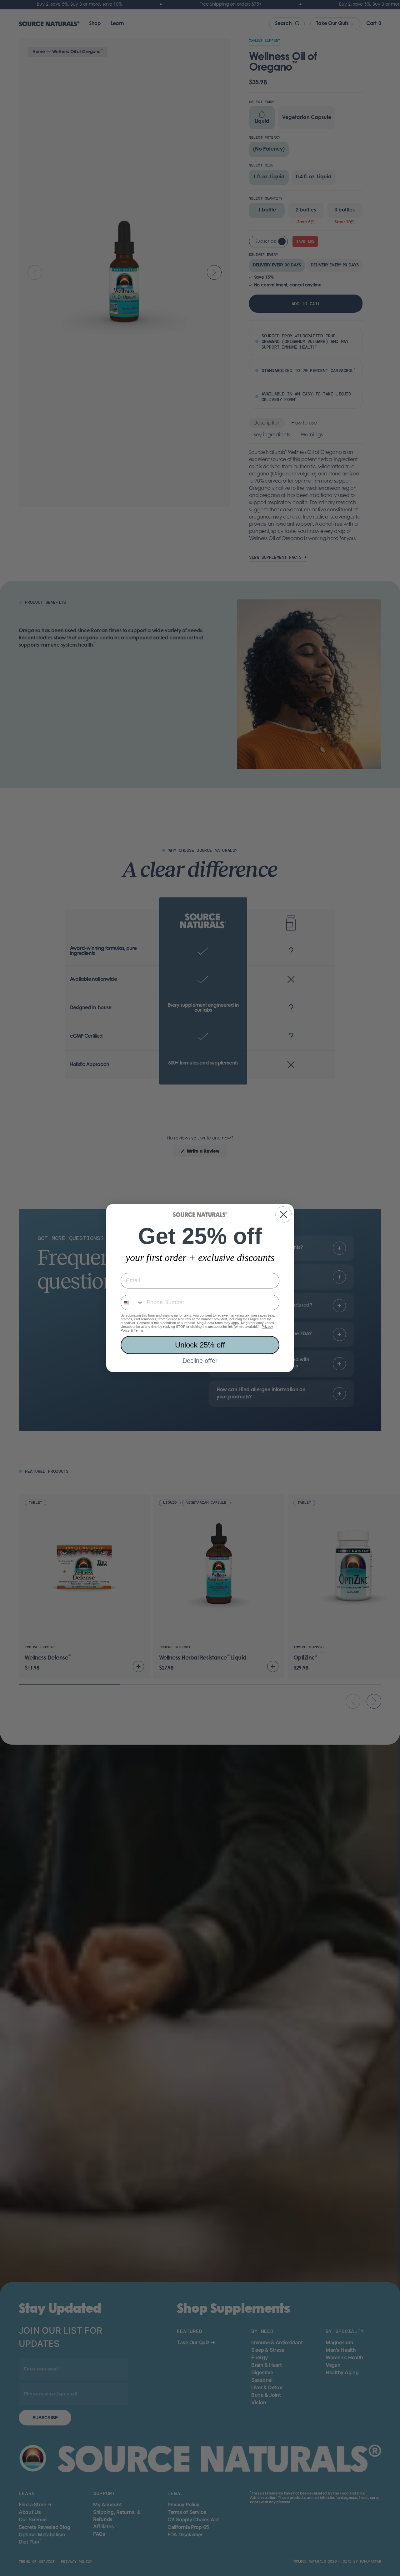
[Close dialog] (283, 1214)
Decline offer (200, 1361)
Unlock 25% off (200, 1345)
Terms (139, 1330)
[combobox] (132, 1303)
